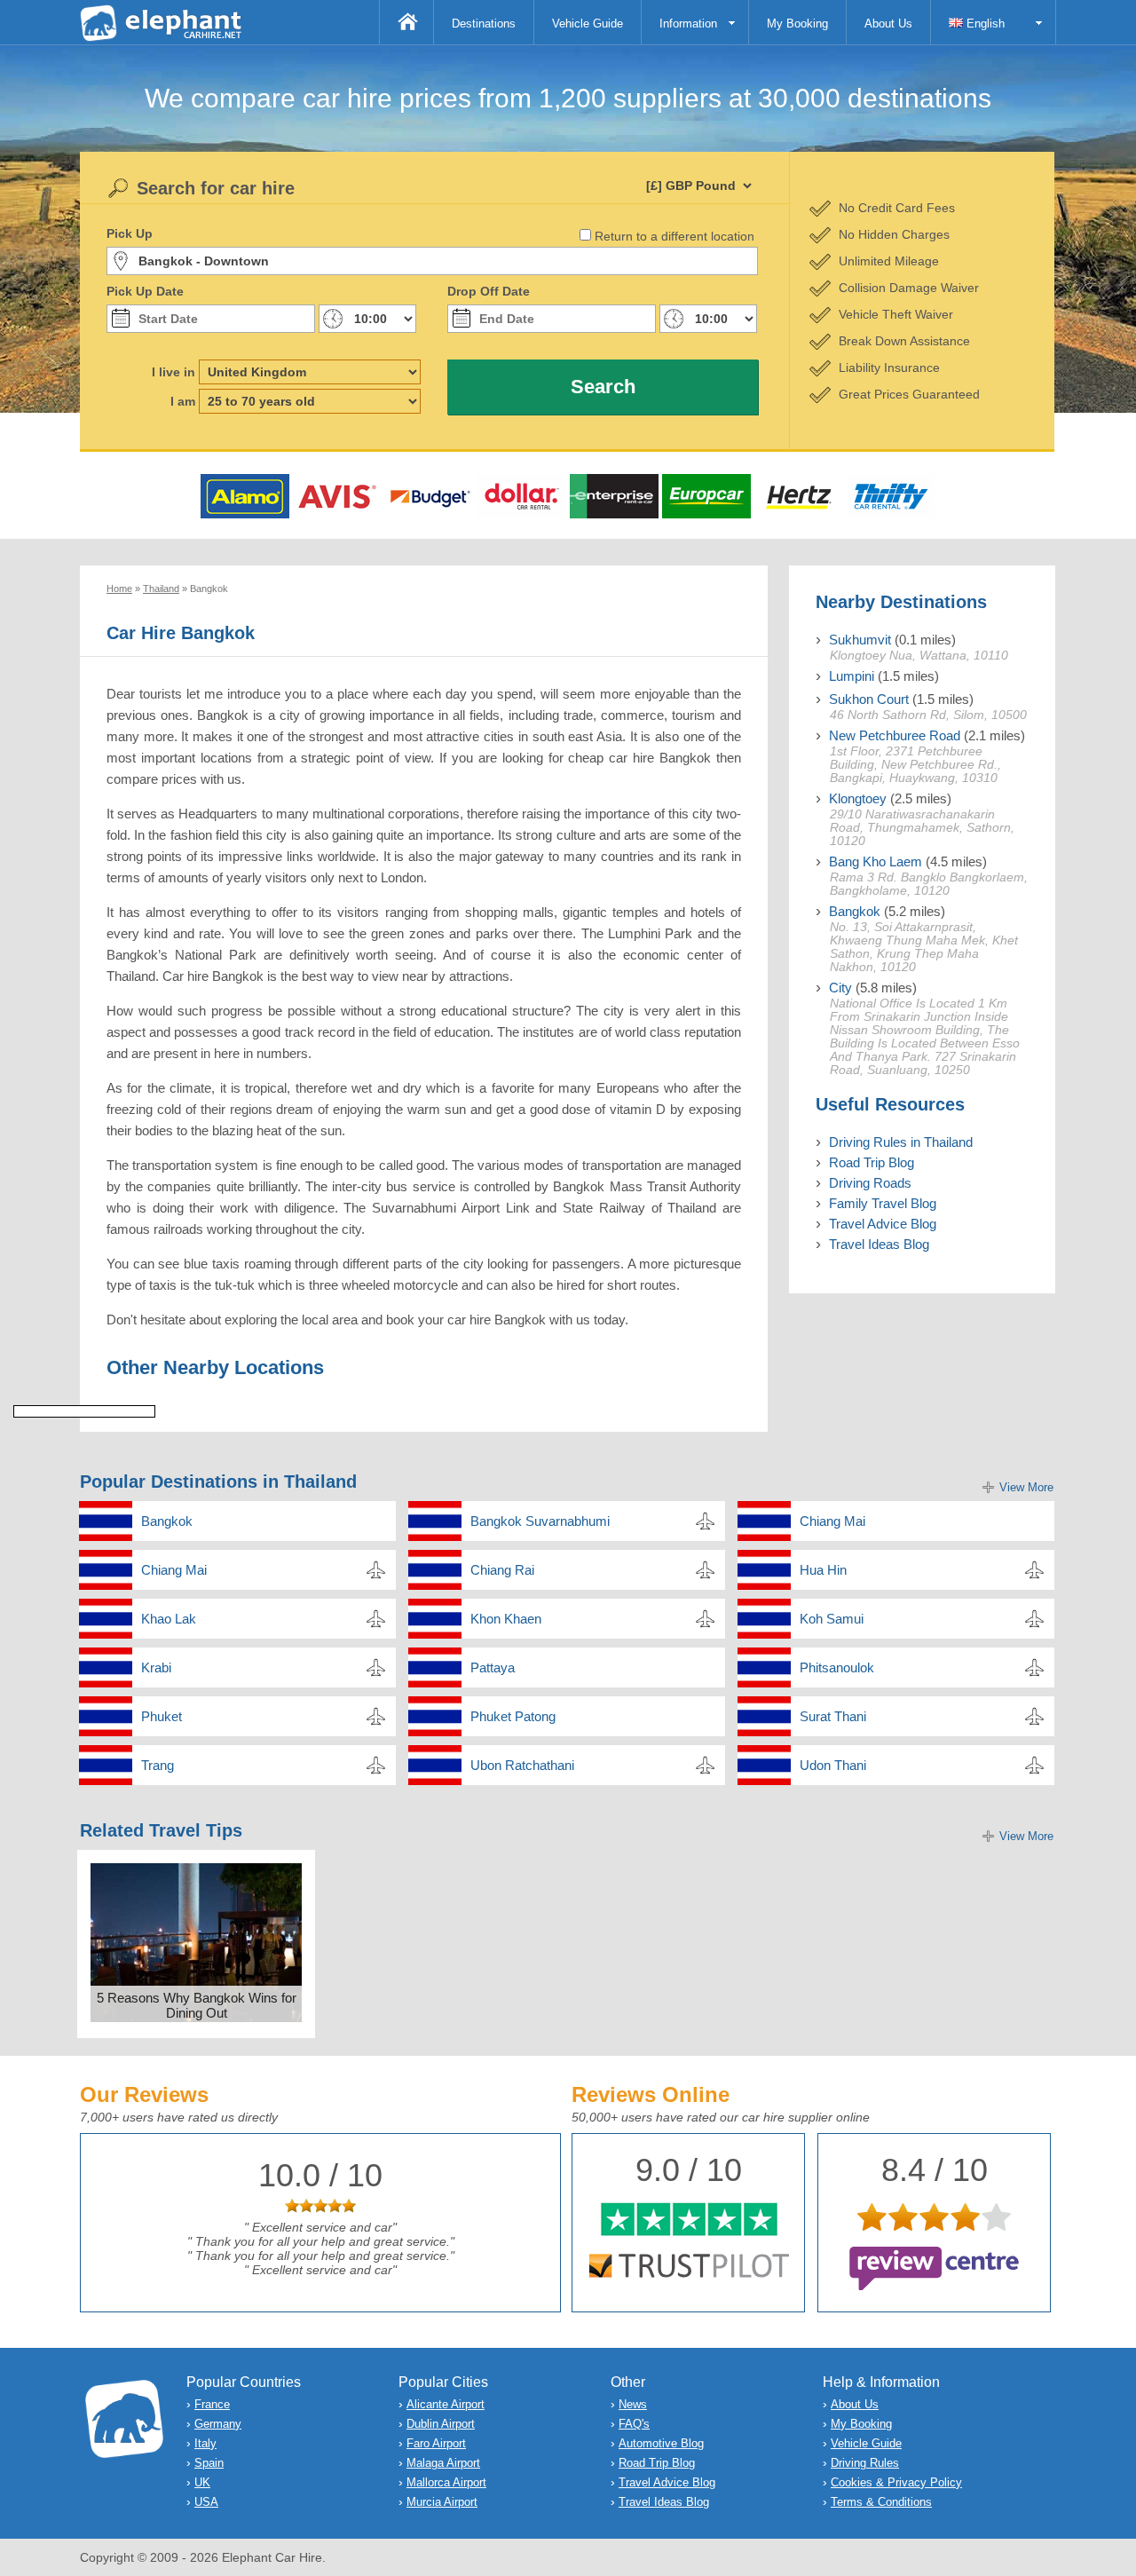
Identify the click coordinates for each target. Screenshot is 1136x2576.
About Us (888, 24)
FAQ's (634, 2424)
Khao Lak (169, 1619)
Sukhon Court (869, 699)
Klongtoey (858, 798)
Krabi (156, 1667)
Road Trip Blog (872, 1162)
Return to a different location (674, 236)
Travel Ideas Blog (879, 1244)
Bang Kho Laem (876, 861)
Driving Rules (865, 2463)
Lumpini (852, 676)
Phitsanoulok (837, 1667)
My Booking (797, 24)
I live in (174, 372)
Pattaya (493, 1667)
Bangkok (855, 911)
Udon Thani (833, 1765)
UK (202, 2482)
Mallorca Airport (446, 2482)
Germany (218, 2424)
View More (1026, 1487)
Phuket (162, 1716)
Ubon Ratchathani (522, 1765)
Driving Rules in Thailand (901, 1142)
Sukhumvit (860, 640)
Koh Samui (832, 1619)
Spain (209, 2463)
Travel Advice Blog (883, 1224)
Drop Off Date (489, 291)
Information (688, 24)
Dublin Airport (441, 2424)
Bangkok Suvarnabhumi (540, 1521)
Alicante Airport (446, 2404)
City (840, 988)
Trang (158, 1765)
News (633, 2404)
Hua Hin (823, 1570)
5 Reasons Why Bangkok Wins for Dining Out (197, 2005)
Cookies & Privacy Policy (896, 2482)
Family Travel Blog (883, 1203)
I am (183, 401)
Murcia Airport (442, 2502)
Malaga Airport (443, 2463)
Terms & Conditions (881, 2502)
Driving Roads (870, 1183)
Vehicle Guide (588, 24)
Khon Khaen (506, 1619)
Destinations (484, 24)
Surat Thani (833, 1716)
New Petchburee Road (895, 735)
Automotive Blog (661, 2443)
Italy (205, 2443)
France (212, 2404)
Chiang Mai (832, 1521)
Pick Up (130, 233)
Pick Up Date (145, 291)
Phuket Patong (513, 1716)
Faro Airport (436, 2443)
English (984, 24)
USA (206, 2502)
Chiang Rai (502, 1570)
